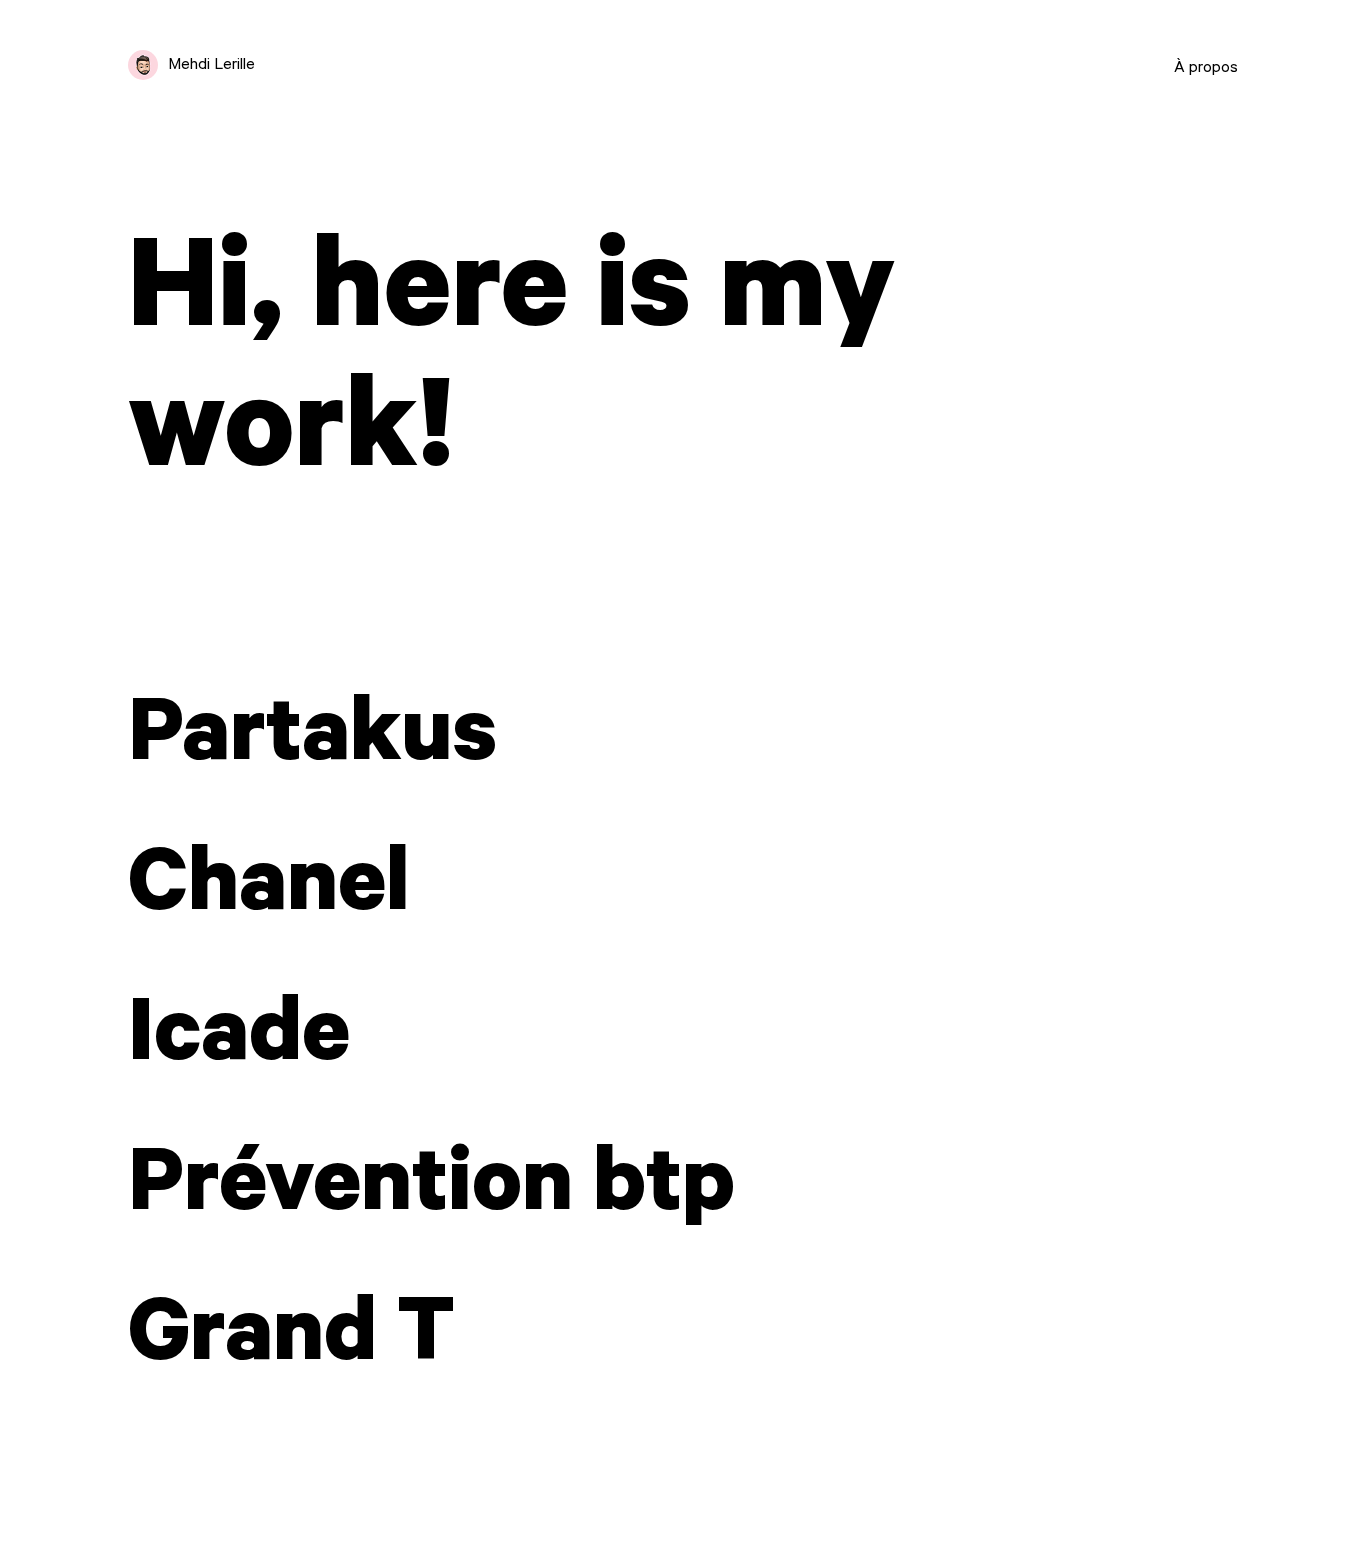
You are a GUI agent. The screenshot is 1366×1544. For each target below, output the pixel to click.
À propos (1206, 69)
